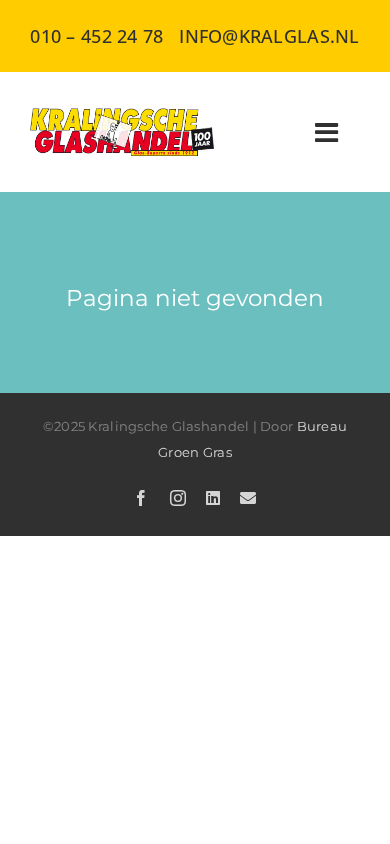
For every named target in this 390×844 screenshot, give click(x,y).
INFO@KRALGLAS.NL (269, 36)
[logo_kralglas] (123, 117)
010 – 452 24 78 (96, 36)
